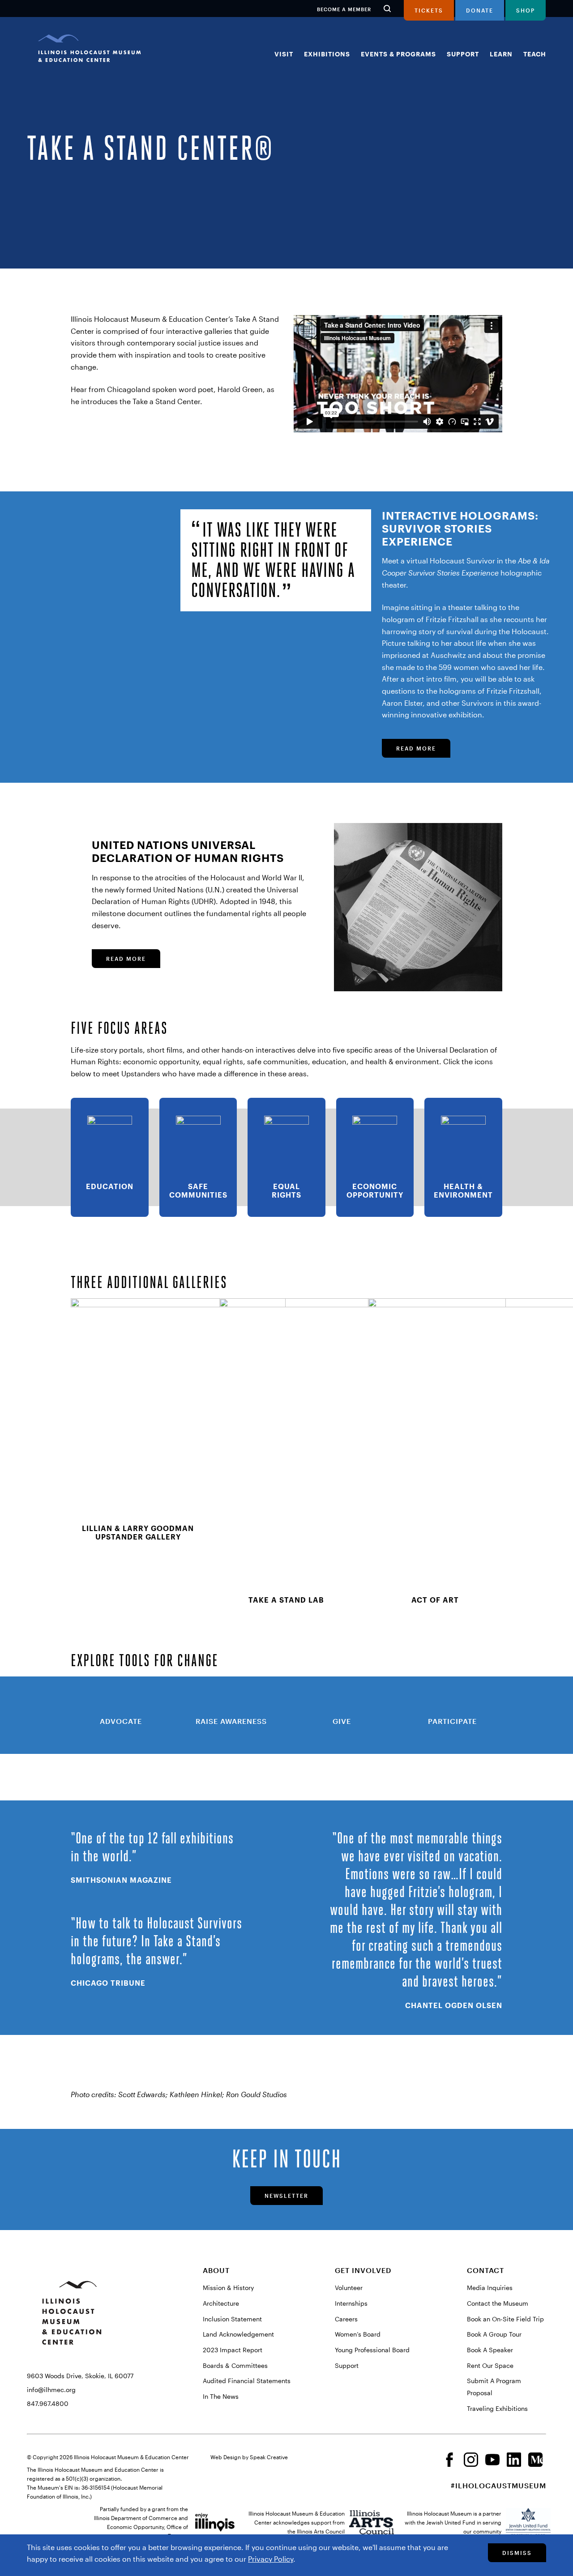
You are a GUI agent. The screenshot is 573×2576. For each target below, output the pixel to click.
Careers (346, 2319)
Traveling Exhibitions (497, 2408)
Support (463, 54)
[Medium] (535, 2464)
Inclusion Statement (232, 2319)
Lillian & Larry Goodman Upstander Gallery (138, 1532)
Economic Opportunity (375, 1190)
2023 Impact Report (233, 2350)
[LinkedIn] (514, 2464)
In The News (221, 2396)
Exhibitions (327, 54)
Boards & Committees (235, 2365)
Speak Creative (269, 2457)
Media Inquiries (490, 2288)
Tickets (429, 10)
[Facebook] (449, 2464)
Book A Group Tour (494, 2334)
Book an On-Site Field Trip (505, 2319)
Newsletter (286, 2196)
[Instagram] (471, 2464)
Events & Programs (398, 54)
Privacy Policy (271, 2559)
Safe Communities (198, 1190)
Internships (351, 2303)
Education (110, 1186)
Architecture (221, 2303)
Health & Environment (463, 1190)
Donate (480, 10)
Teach (535, 54)
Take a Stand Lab (286, 1600)
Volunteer (349, 2288)
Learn (501, 54)
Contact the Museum (498, 2303)
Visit (284, 54)
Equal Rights (286, 1190)
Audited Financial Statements (247, 2381)
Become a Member (344, 9)
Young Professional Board (372, 2350)
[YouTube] (492, 2464)
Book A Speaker (490, 2350)
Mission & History (228, 2288)
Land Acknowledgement (238, 2334)
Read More (416, 748)
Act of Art (435, 1600)
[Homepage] (90, 54)
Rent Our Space (490, 2365)
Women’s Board (358, 2334)
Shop (526, 10)
